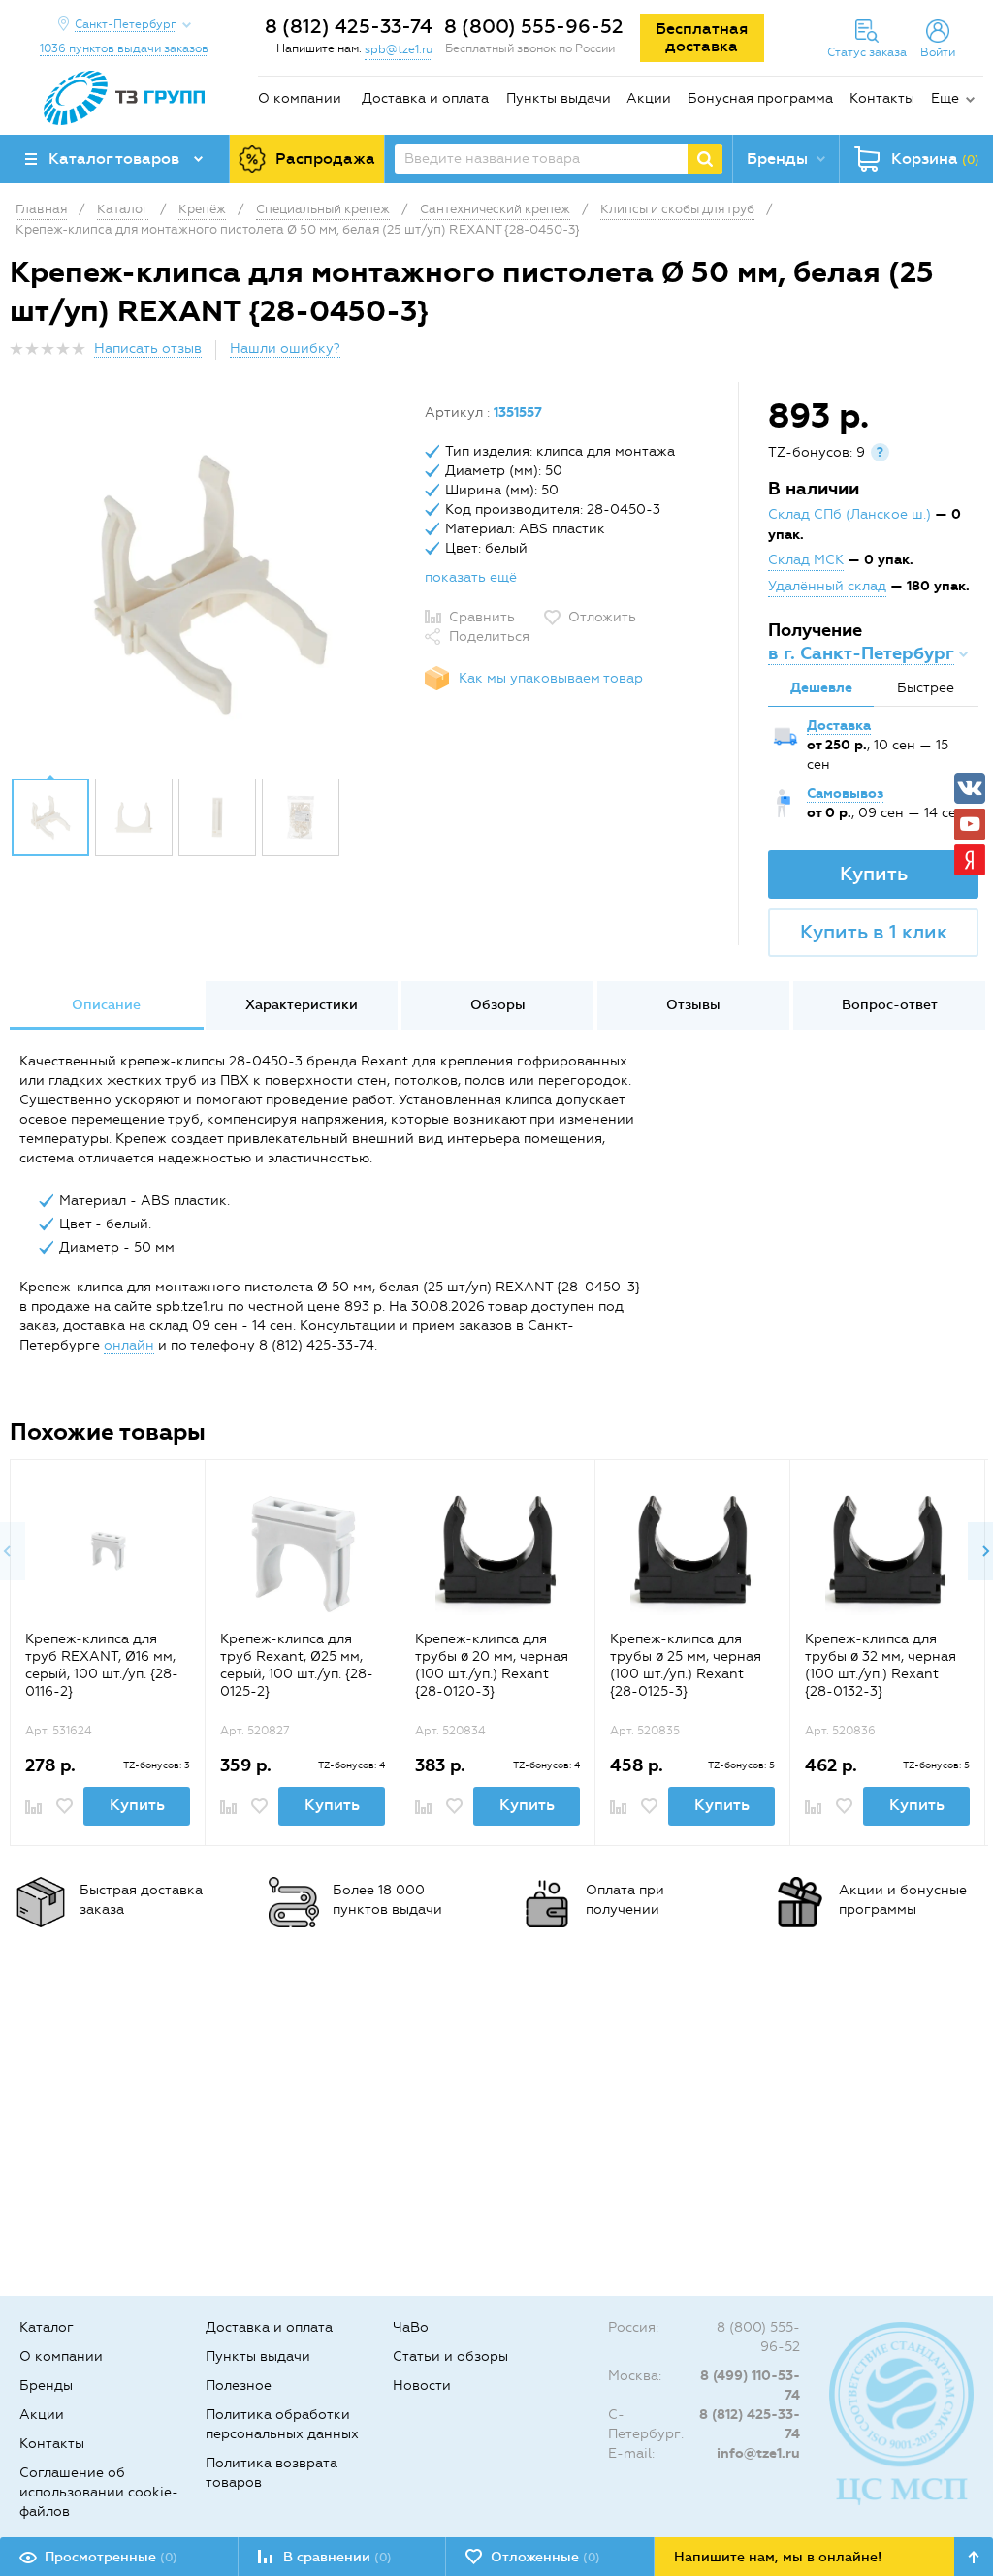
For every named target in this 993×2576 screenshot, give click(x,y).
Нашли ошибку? (285, 349)
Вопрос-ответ (890, 1005)
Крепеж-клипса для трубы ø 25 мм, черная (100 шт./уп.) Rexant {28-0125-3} (686, 1665)
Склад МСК (806, 560)
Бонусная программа (760, 98)
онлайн (129, 1345)
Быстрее (926, 688)
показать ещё (471, 577)
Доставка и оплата (425, 98)
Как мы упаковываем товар (551, 678)
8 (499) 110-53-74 (750, 2385)
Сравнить (482, 617)
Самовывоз (845, 794)
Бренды (46, 2385)
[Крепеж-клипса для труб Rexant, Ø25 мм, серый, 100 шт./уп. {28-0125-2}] (303, 1553)
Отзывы (693, 1005)
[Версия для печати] (973, 354)
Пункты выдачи (559, 98)
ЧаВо (411, 2327)
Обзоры (498, 1005)
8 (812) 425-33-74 (349, 26)
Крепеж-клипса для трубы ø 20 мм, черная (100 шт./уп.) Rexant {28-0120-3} (492, 1665)
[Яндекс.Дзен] (970, 860)
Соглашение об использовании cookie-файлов (99, 2492)
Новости (422, 2385)
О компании (300, 98)
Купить (874, 874)
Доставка (839, 726)
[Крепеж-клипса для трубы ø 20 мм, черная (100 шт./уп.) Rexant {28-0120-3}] (498, 1553)
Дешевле (821, 688)
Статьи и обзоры (450, 2356)
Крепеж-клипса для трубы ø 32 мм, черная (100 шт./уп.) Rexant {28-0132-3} (881, 1665)
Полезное (239, 2385)
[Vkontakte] (970, 788)
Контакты (882, 98)
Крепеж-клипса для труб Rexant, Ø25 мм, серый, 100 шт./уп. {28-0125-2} (297, 1665)
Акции (649, 98)
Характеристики (302, 1005)
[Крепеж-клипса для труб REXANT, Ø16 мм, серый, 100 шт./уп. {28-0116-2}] (108, 1553)
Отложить (602, 617)
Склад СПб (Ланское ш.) (849, 514)
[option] (210, 585)
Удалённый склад (827, 586)
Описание (106, 1005)
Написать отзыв (148, 349)
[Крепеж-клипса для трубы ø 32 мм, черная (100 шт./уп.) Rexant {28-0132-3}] (888, 1553)
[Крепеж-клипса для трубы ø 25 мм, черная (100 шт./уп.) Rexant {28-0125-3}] (693, 1553)
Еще (945, 98)
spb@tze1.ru (399, 49)
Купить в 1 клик (874, 932)
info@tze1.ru (758, 2453)
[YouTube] (970, 824)
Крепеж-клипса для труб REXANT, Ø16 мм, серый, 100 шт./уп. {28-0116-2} (102, 1665)
